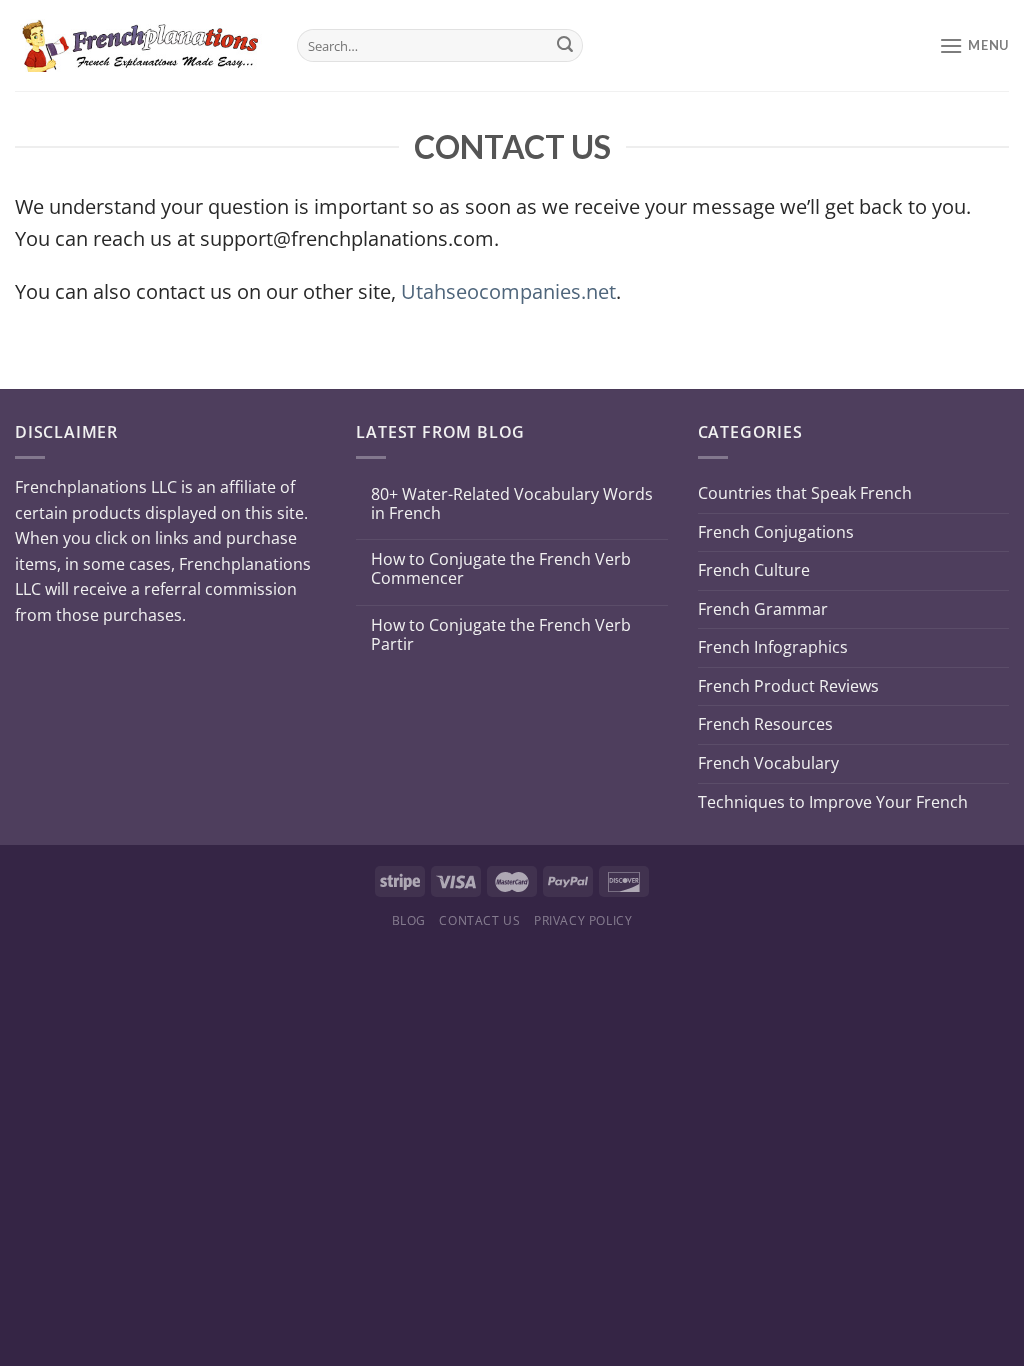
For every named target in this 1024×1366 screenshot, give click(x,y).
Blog (409, 920)
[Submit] (565, 46)
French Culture (754, 570)
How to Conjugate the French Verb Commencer (501, 569)
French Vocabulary (768, 763)
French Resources (765, 724)
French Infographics (773, 647)
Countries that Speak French (805, 493)
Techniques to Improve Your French (833, 802)
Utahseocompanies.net (508, 291)
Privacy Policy (583, 920)
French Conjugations (776, 532)
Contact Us (479, 920)
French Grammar (763, 609)
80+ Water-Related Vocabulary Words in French (512, 504)
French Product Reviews (788, 686)
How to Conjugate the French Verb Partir (501, 635)
